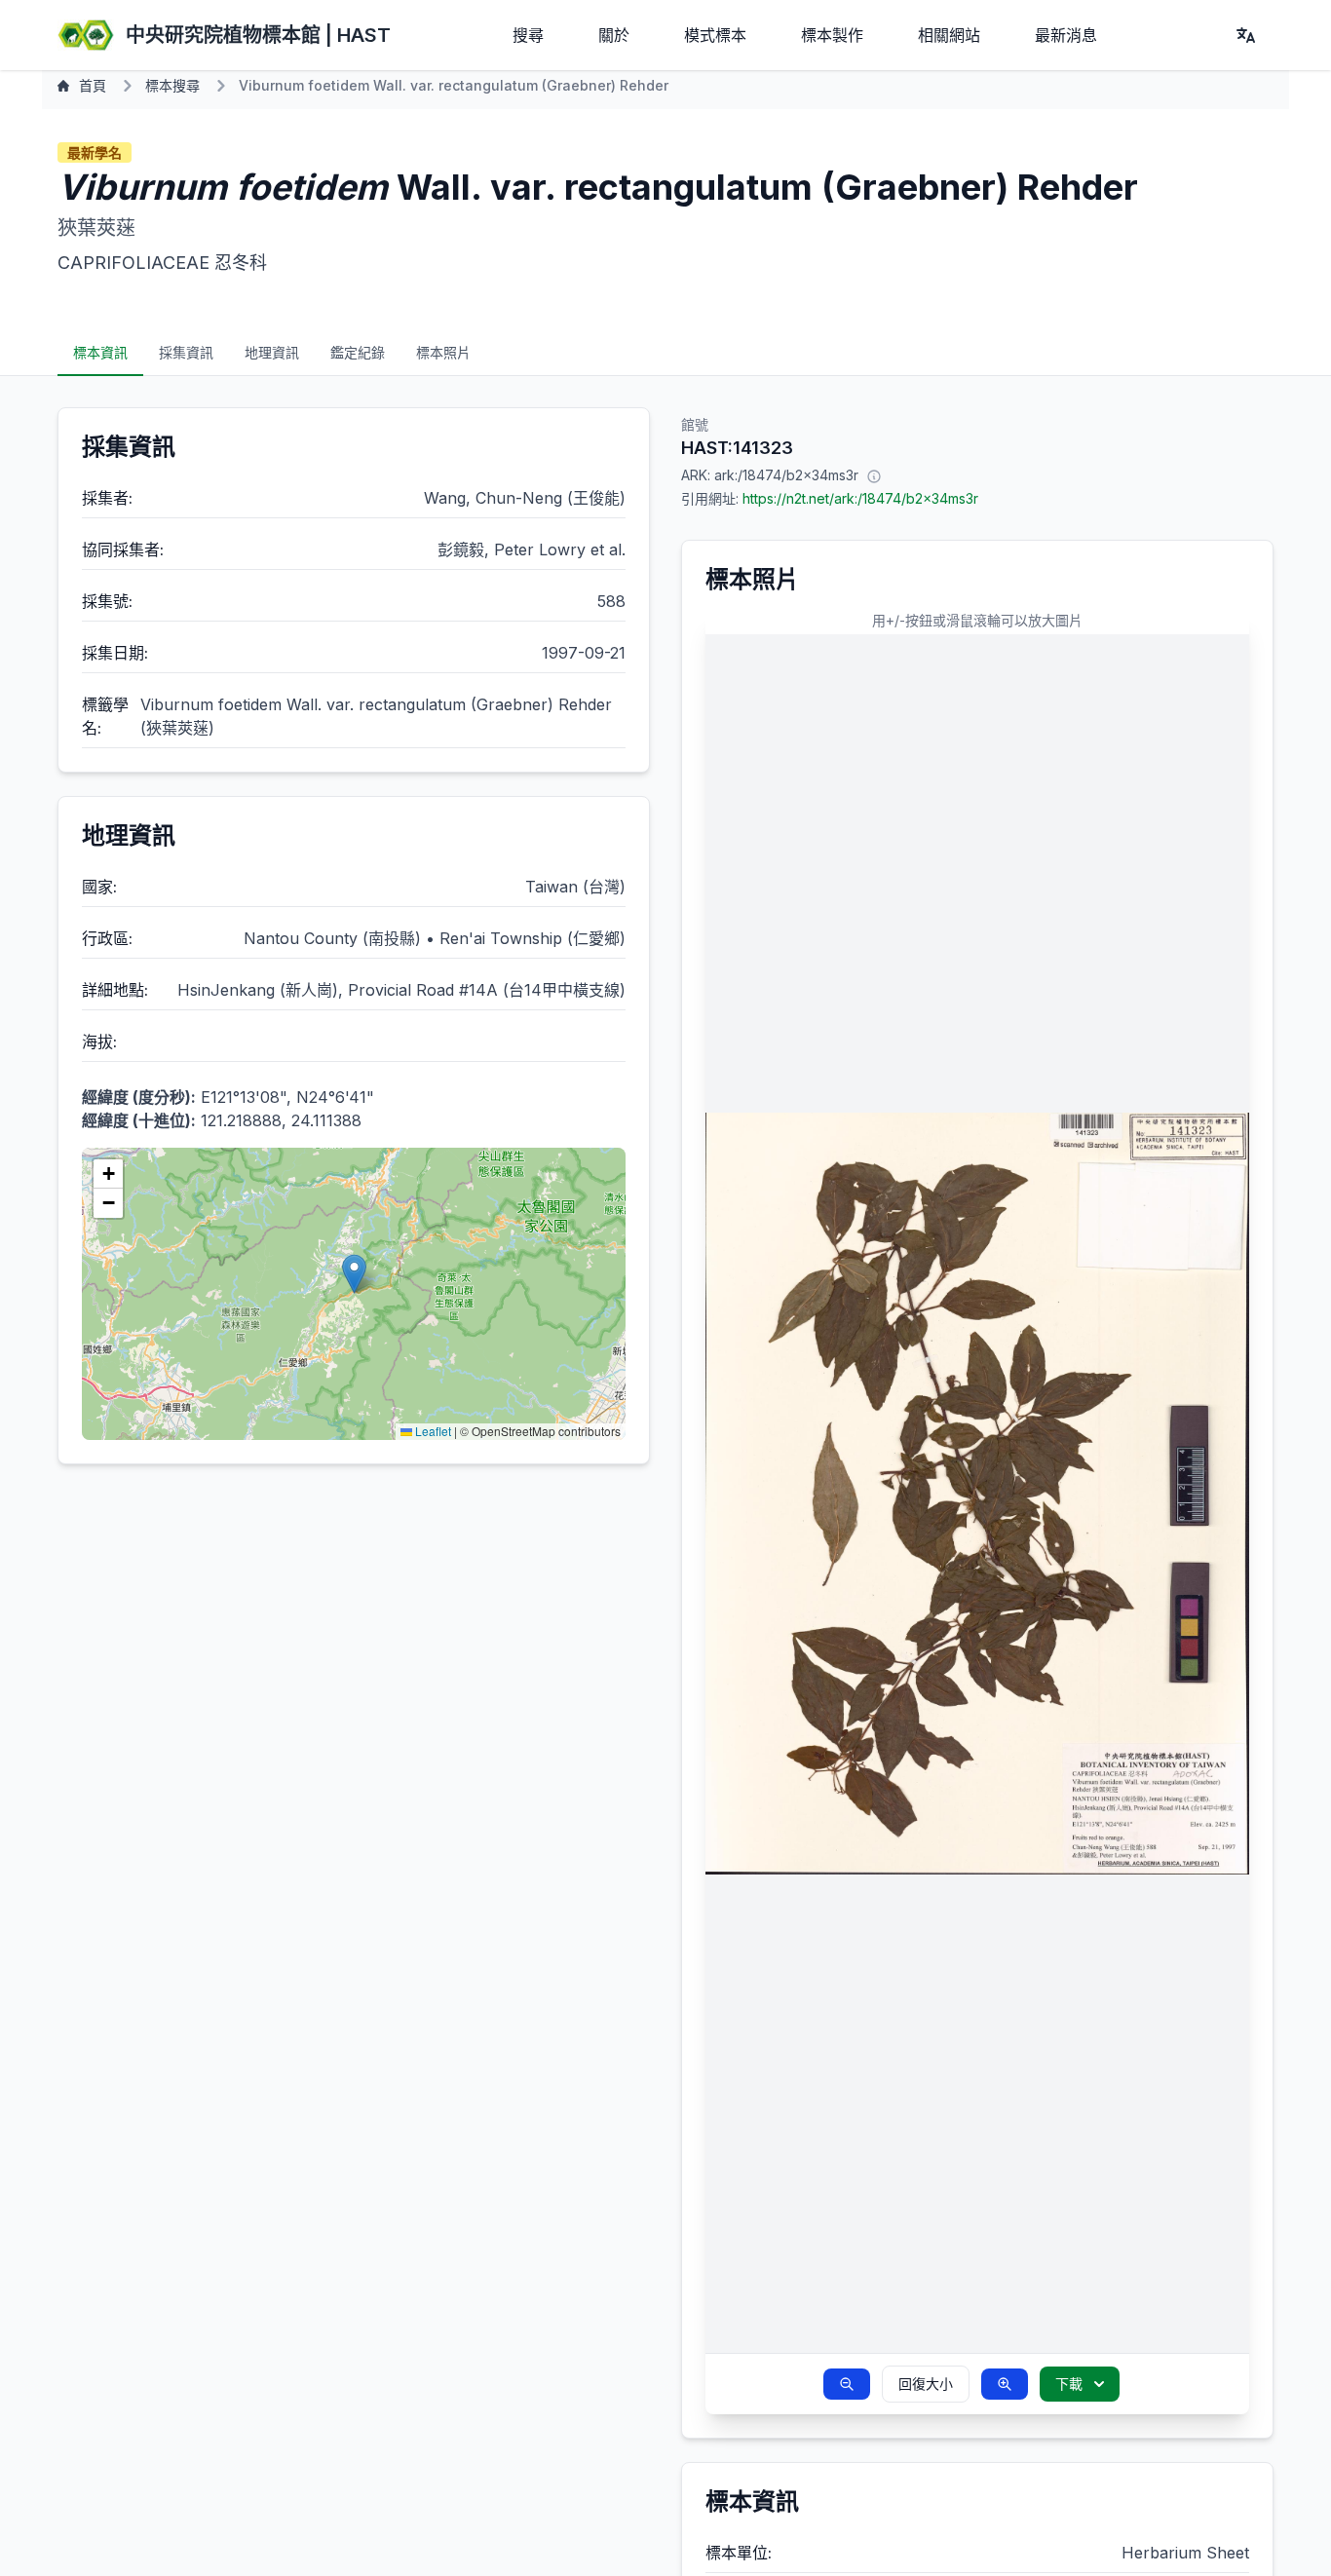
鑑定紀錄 (358, 352)
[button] (354, 1274)
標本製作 (832, 35)
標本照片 (443, 352)
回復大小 (926, 2384)
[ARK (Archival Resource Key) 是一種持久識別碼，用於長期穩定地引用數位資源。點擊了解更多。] (874, 475)
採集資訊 (186, 352)
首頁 (93, 85)
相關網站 (949, 35)
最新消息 (1066, 35)
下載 (1069, 2384)
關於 (614, 35)
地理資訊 (272, 352)
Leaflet (432, 1431)
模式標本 (715, 35)
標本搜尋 (172, 85)
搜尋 (528, 35)
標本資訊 (100, 352)
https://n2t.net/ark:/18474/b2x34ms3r (860, 498)
